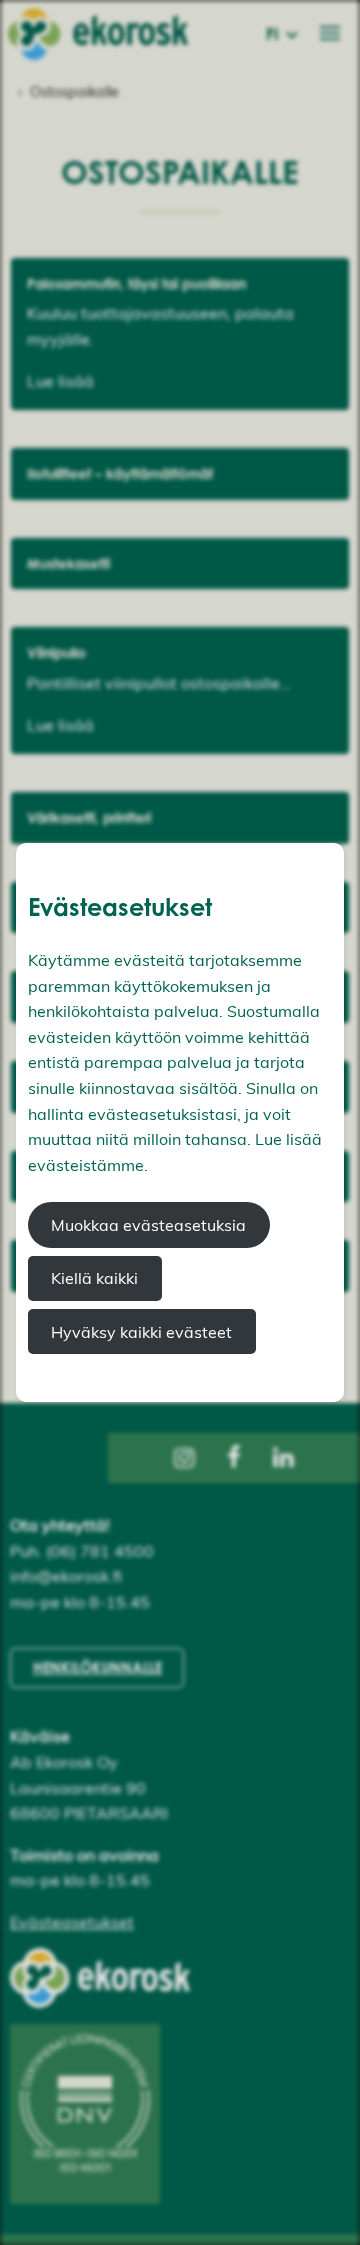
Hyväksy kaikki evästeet (141, 1332)
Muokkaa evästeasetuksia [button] (148, 1225)
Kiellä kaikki (94, 1278)
